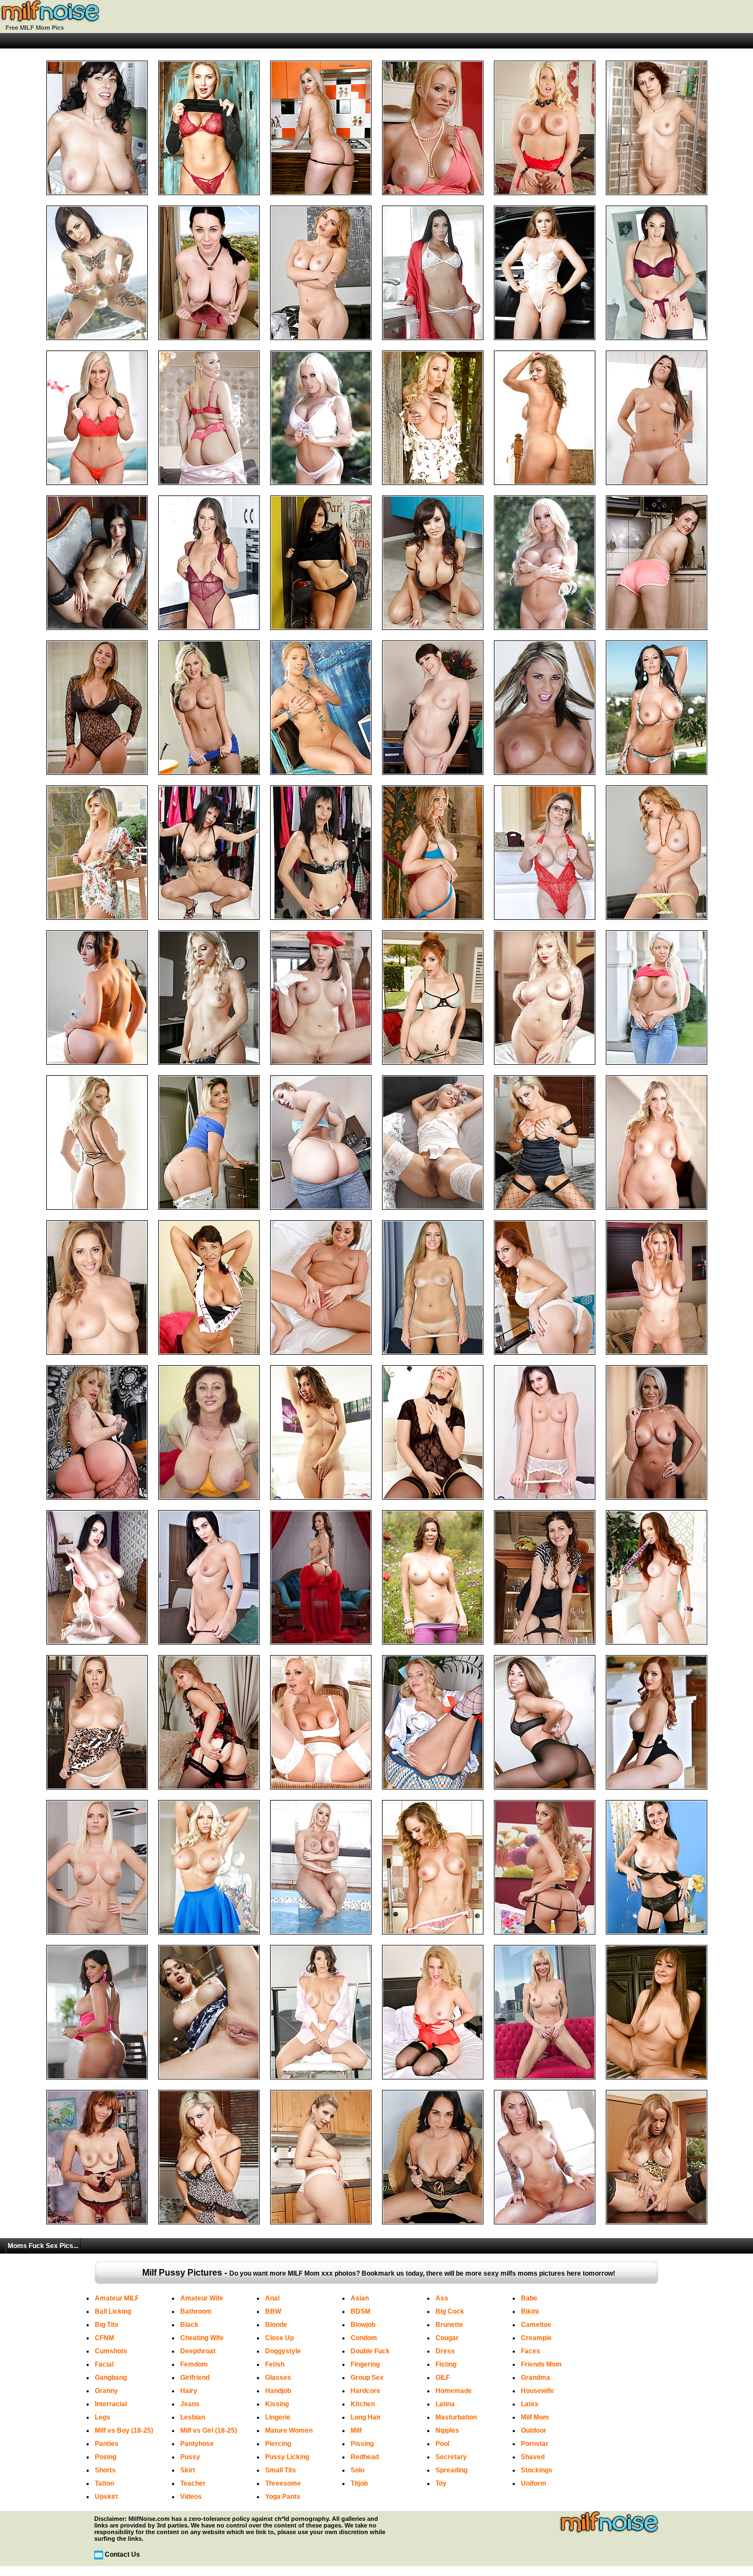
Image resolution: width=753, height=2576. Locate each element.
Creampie (536, 2338)
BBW (273, 2311)
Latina (445, 2404)
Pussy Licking (287, 2457)
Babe (529, 2298)
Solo (357, 2470)
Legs (103, 2417)
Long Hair (366, 2417)
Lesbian (193, 2417)
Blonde (276, 2325)
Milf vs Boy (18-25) (124, 2431)
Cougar (447, 2338)
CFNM (104, 2338)
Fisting (446, 2364)
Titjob (359, 2483)
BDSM (361, 2311)
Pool (442, 2444)
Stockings (537, 2470)
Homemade (454, 2391)
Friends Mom (541, 2364)
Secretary (451, 2457)
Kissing (277, 2404)
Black (189, 2325)
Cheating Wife (202, 2338)
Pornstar (535, 2444)
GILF (443, 2378)
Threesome (283, 2483)
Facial (104, 2364)
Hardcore (365, 2391)
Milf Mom (535, 2417)
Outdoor (534, 2431)
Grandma (536, 2378)
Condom (364, 2338)
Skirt (188, 2470)
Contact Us (122, 2555)
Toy (441, 2483)
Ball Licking (113, 2311)
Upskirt (106, 2497)
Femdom (194, 2364)
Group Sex (367, 2378)
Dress (445, 2351)
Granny (106, 2391)
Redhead (365, 2457)
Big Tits (107, 2325)
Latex (530, 2404)
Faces (531, 2351)
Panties (107, 2444)
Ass (442, 2298)
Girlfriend (195, 2378)
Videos (191, 2497)
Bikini (530, 2311)
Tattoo (104, 2483)
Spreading (451, 2470)
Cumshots (111, 2351)
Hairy (189, 2391)
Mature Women (289, 2431)
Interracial (111, 2404)
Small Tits (281, 2470)
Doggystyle (283, 2351)
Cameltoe (536, 2325)
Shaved (533, 2457)
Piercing (278, 2444)
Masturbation (456, 2417)
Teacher (193, 2483)
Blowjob (363, 2325)
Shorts (105, 2470)
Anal (272, 2298)
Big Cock (450, 2311)
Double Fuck (370, 2351)
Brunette (449, 2325)
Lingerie (278, 2417)
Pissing (362, 2444)
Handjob (278, 2391)
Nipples (447, 2431)
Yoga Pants (283, 2497)
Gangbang (111, 2378)
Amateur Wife (202, 2298)
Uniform (534, 2483)
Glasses (278, 2378)
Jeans (190, 2404)
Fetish (275, 2364)
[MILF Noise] (50, 20)
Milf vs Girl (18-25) (209, 2431)
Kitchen (363, 2404)
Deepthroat (198, 2351)
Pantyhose (197, 2444)
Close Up (279, 2338)
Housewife (537, 2391)
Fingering (365, 2364)
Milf (356, 2431)
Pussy (190, 2457)
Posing (106, 2457)
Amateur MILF (117, 2298)
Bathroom (196, 2311)
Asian (360, 2298)
